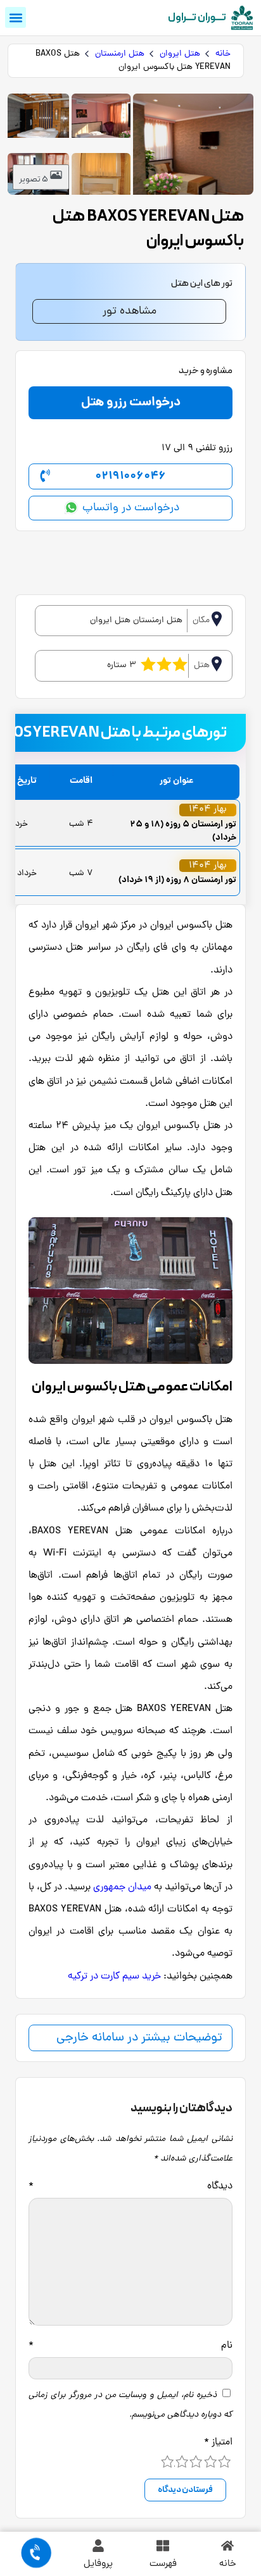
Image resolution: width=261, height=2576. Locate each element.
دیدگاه (130, 2187)
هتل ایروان (180, 54)
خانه (223, 54)
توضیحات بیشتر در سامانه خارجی (139, 2038)
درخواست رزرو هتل (131, 403)
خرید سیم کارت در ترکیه (114, 1977)
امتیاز (218, 2443)
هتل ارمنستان (120, 54)
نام (130, 2346)
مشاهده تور (130, 311)
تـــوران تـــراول (197, 18)
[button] (16, 17)
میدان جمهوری (122, 1887)
